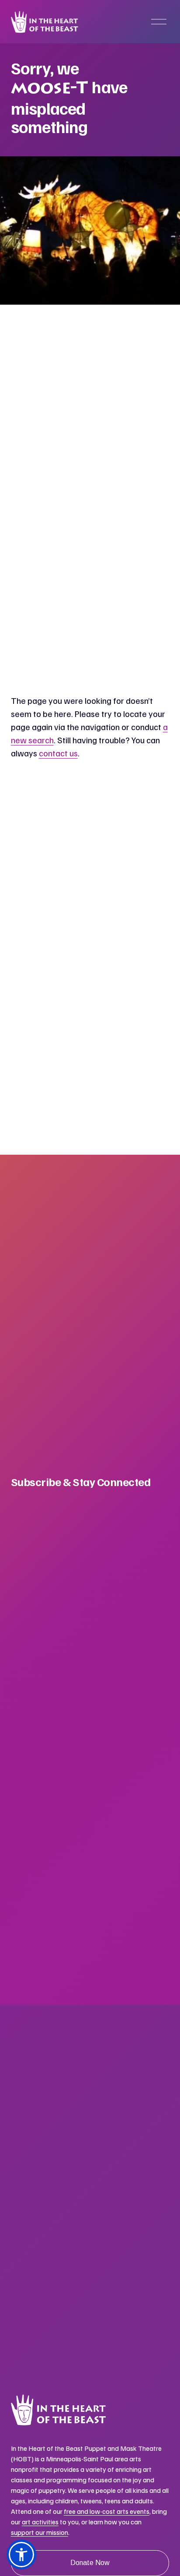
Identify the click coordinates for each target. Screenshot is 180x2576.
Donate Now (90, 2563)
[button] (21, 2555)
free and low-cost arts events (107, 2511)
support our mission (40, 2532)
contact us (58, 753)
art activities (40, 2522)
